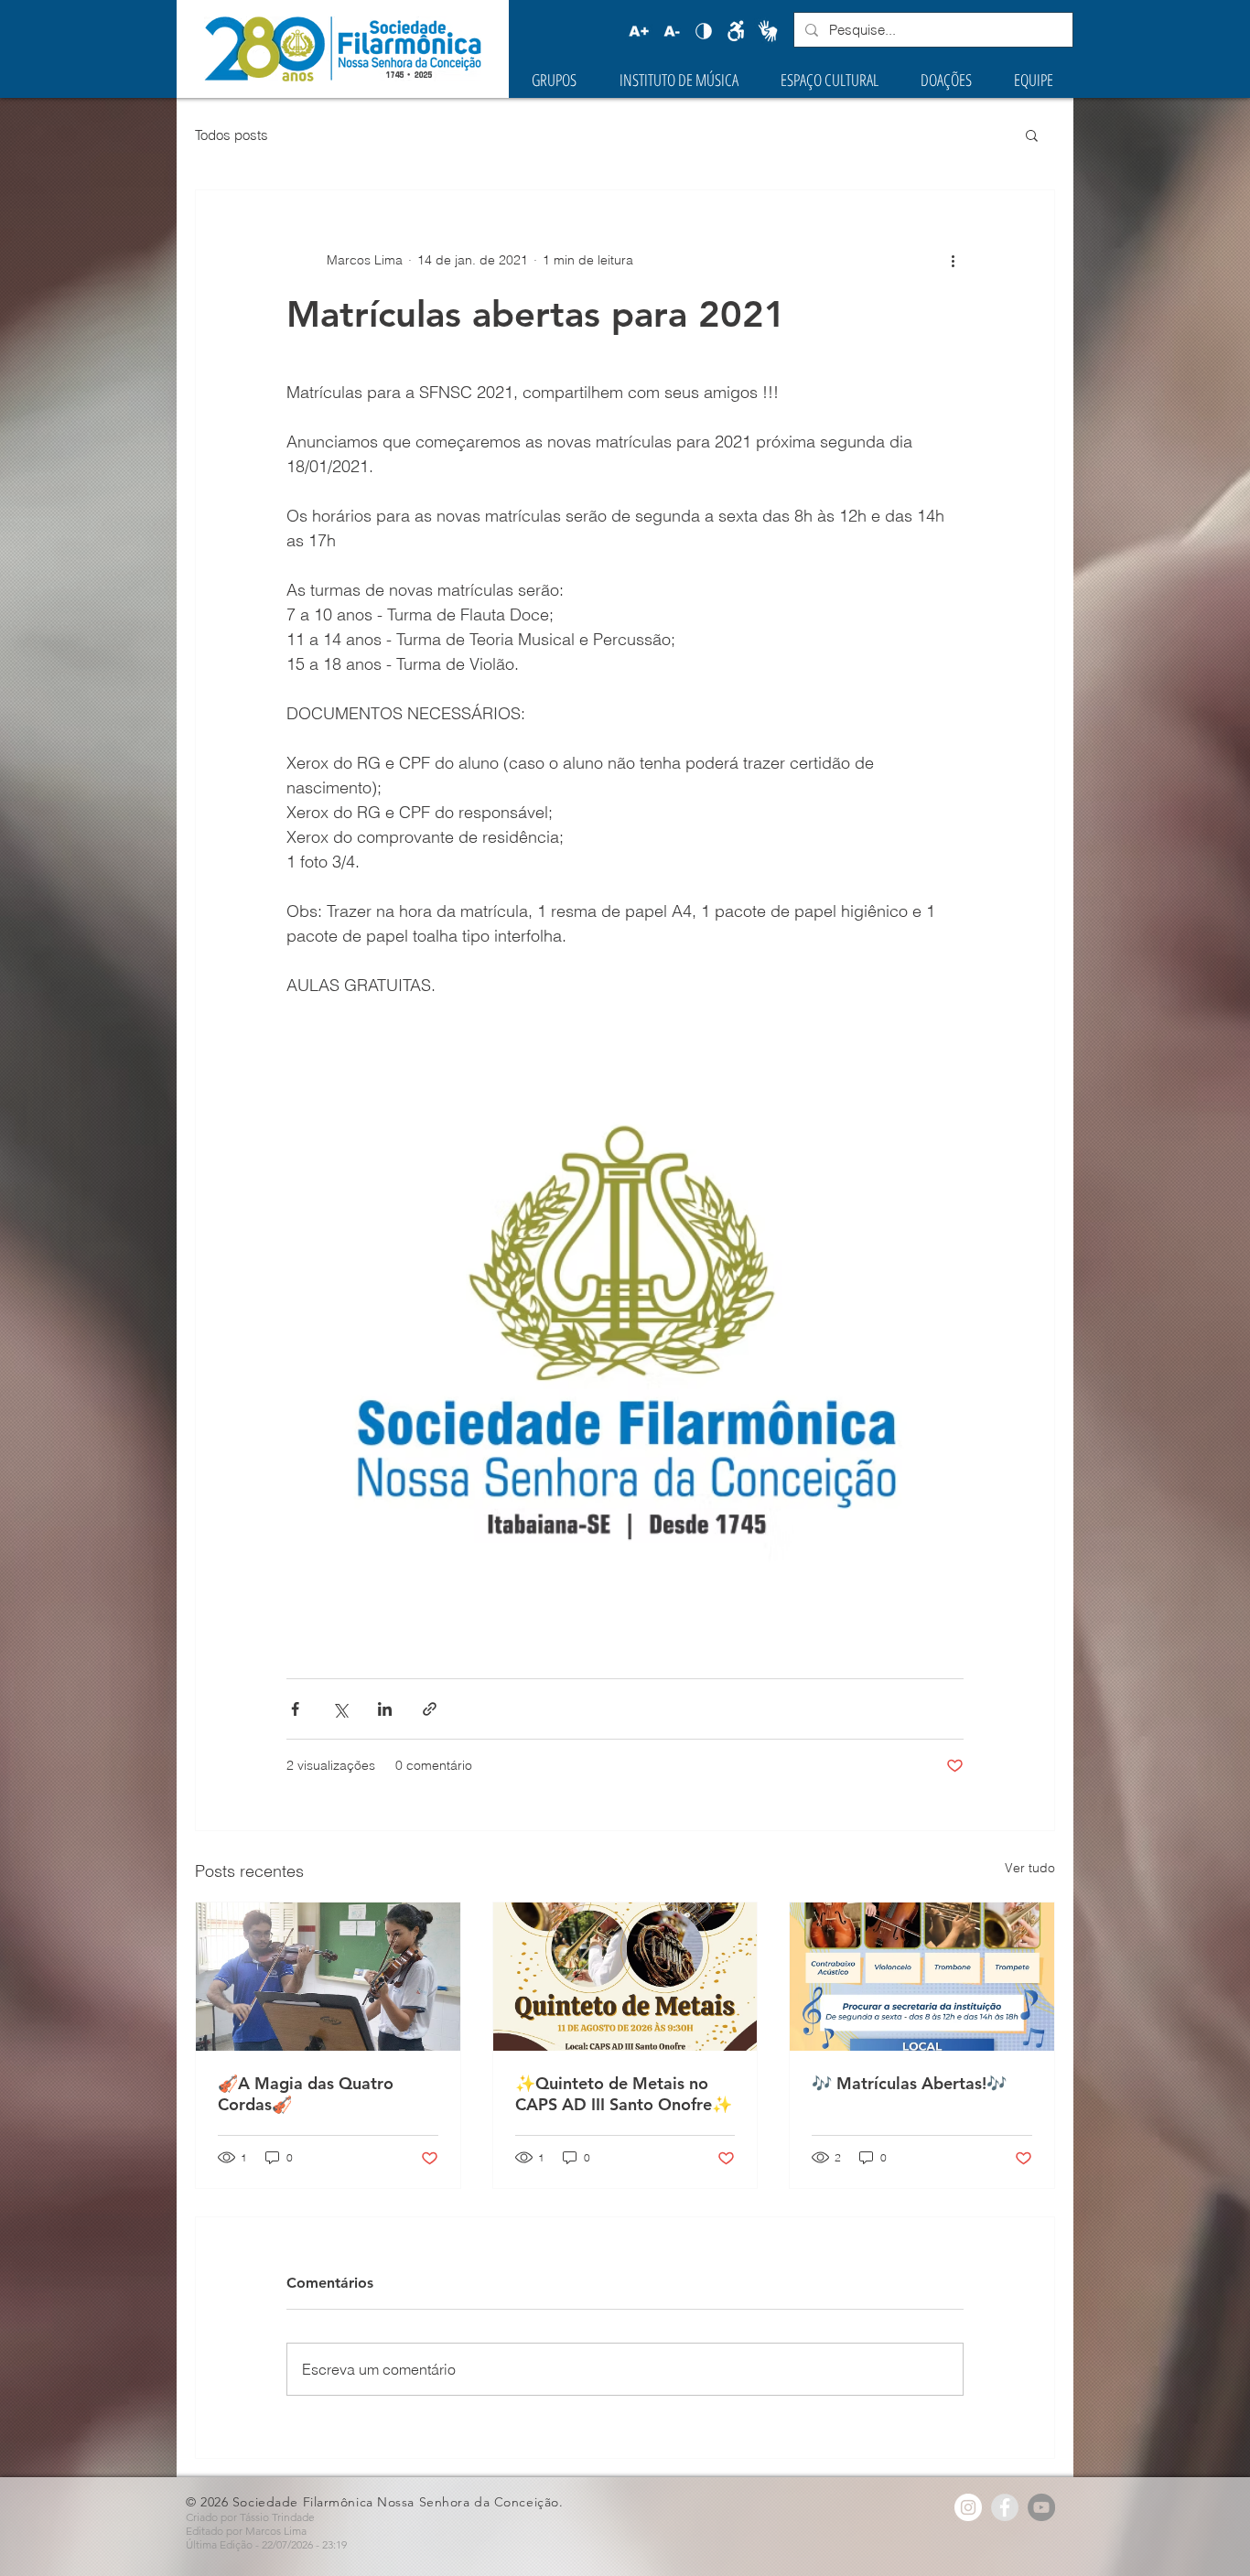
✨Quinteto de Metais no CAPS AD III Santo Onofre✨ (624, 2094)
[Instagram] (968, 2507)
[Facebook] (1005, 2507)
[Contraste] (704, 31)
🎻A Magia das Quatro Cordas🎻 (306, 2094)
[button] (1032, 135)
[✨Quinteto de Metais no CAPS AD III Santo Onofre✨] (625, 1977)
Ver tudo (1030, 1868)
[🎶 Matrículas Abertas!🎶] (922, 1977)
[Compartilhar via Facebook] (295, 1709)
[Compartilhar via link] (430, 1709)
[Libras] (768, 31)
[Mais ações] (953, 260)
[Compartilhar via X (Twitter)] (340, 1709)
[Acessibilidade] (736, 31)
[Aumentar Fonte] (639, 31)
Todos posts (232, 135)
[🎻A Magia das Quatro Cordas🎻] (328, 1977)
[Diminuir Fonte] (672, 31)
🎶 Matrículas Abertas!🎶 (909, 2083)
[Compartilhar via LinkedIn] (385, 1709)
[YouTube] (1041, 2507)
